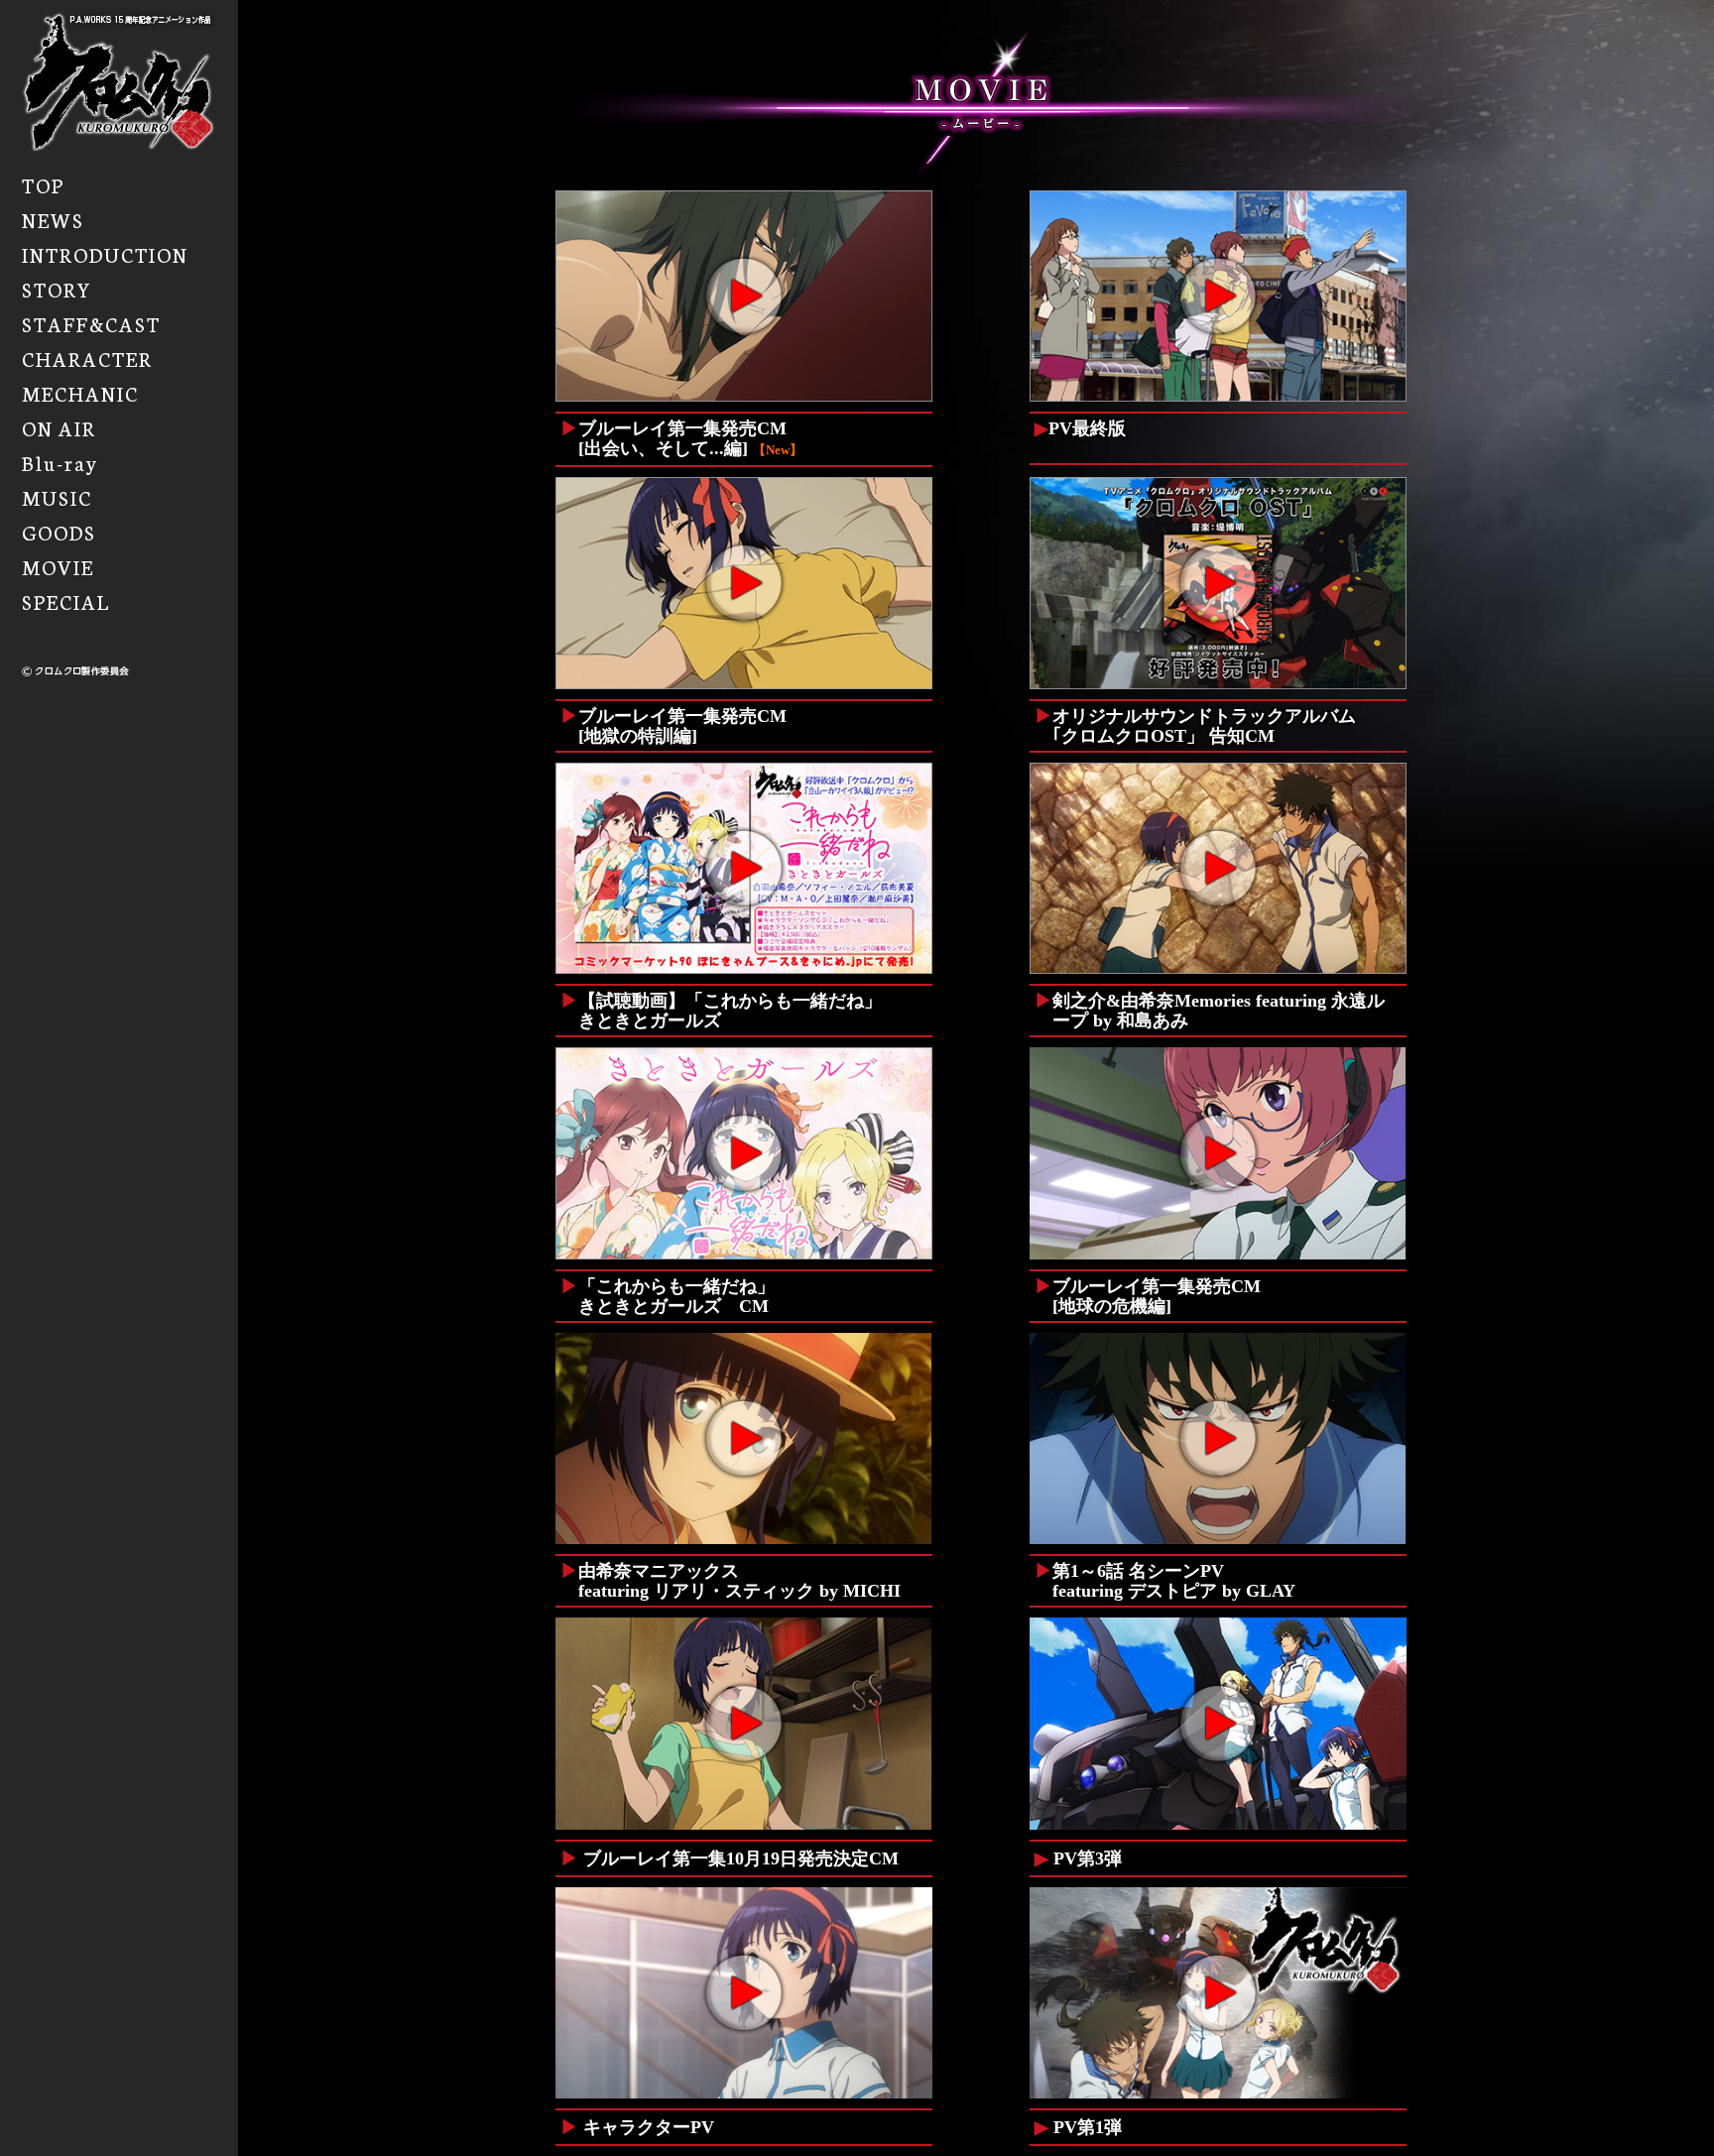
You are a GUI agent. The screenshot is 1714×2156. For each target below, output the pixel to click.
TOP (43, 184)
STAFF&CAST (91, 323)
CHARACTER (87, 358)
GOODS (59, 532)
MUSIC (57, 497)
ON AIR (59, 427)
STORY (57, 289)
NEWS (53, 219)
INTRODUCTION (105, 254)
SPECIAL (66, 601)
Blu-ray (60, 462)
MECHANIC (80, 393)
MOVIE (58, 566)
